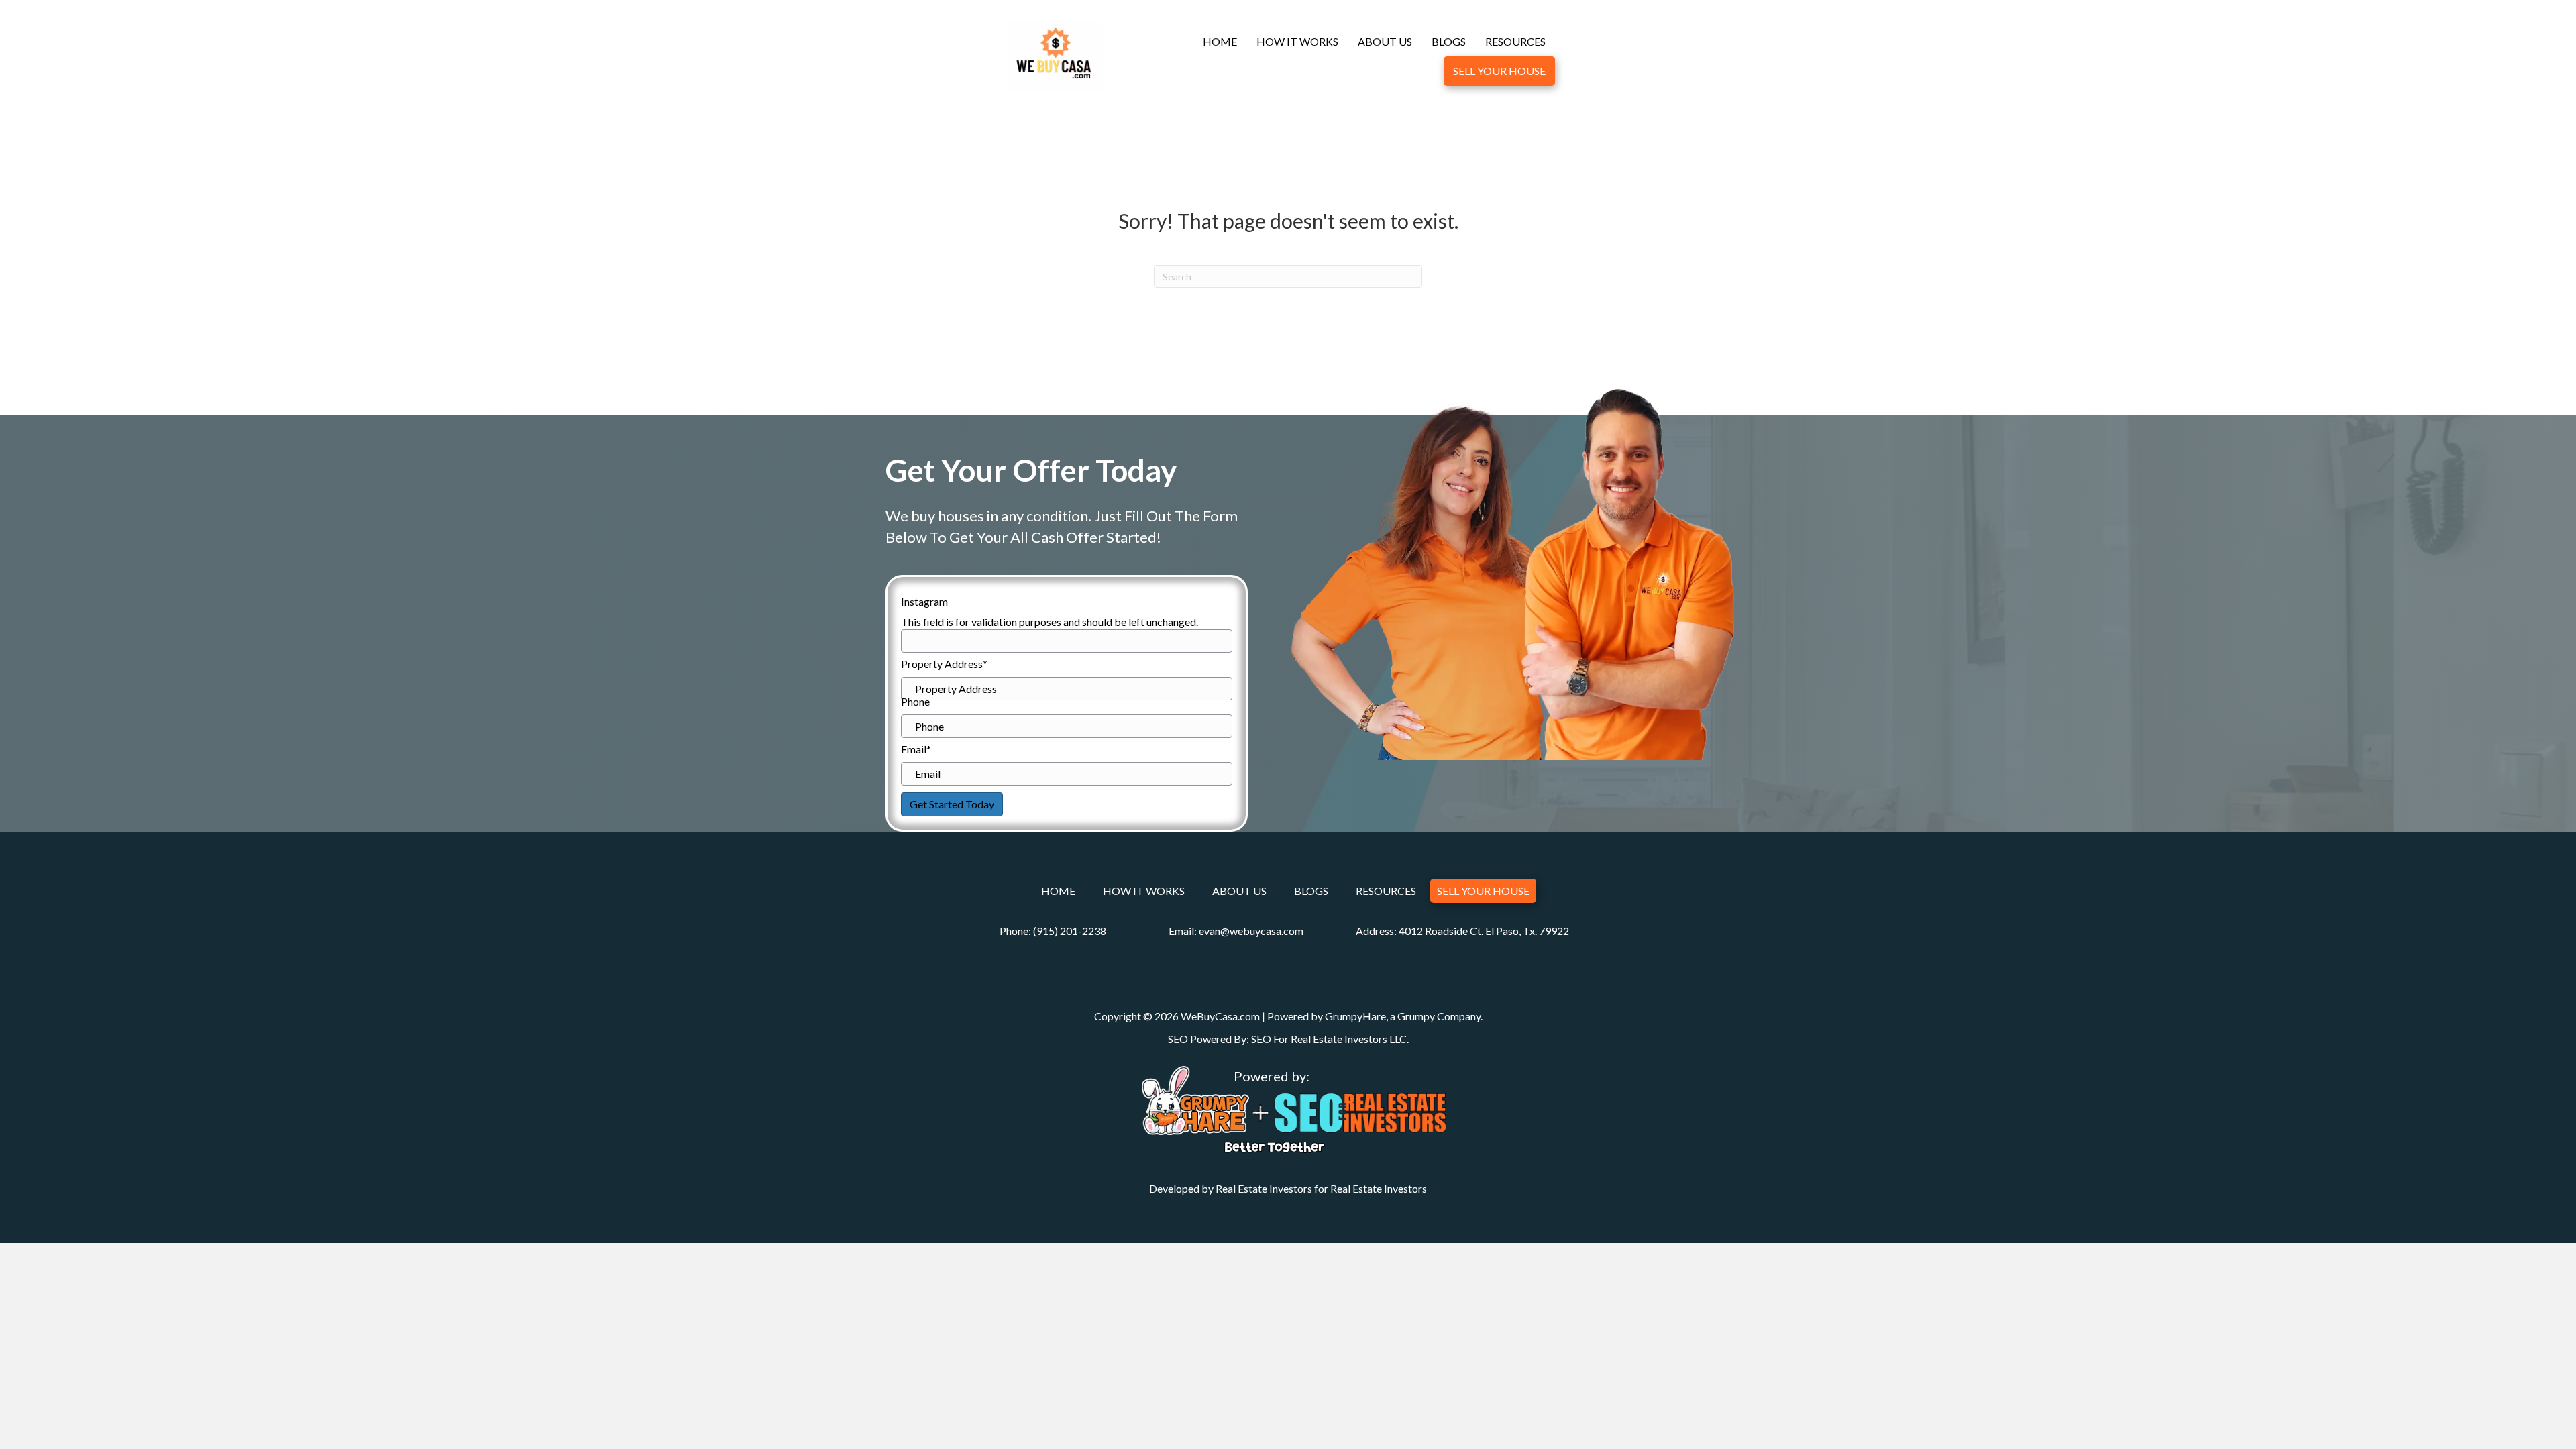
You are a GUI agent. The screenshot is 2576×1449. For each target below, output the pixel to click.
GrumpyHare (1355, 1016)
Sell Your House (1499, 71)
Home (1220, 41)
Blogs (1449, 41)
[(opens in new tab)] (1195, 1098)
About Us (1385, 41)
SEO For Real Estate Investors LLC (1329, 1039)
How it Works (1297, 41)
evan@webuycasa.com (1251, 931)
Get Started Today (952, 804)
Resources (1515, 41)
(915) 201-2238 (1070, 931)
